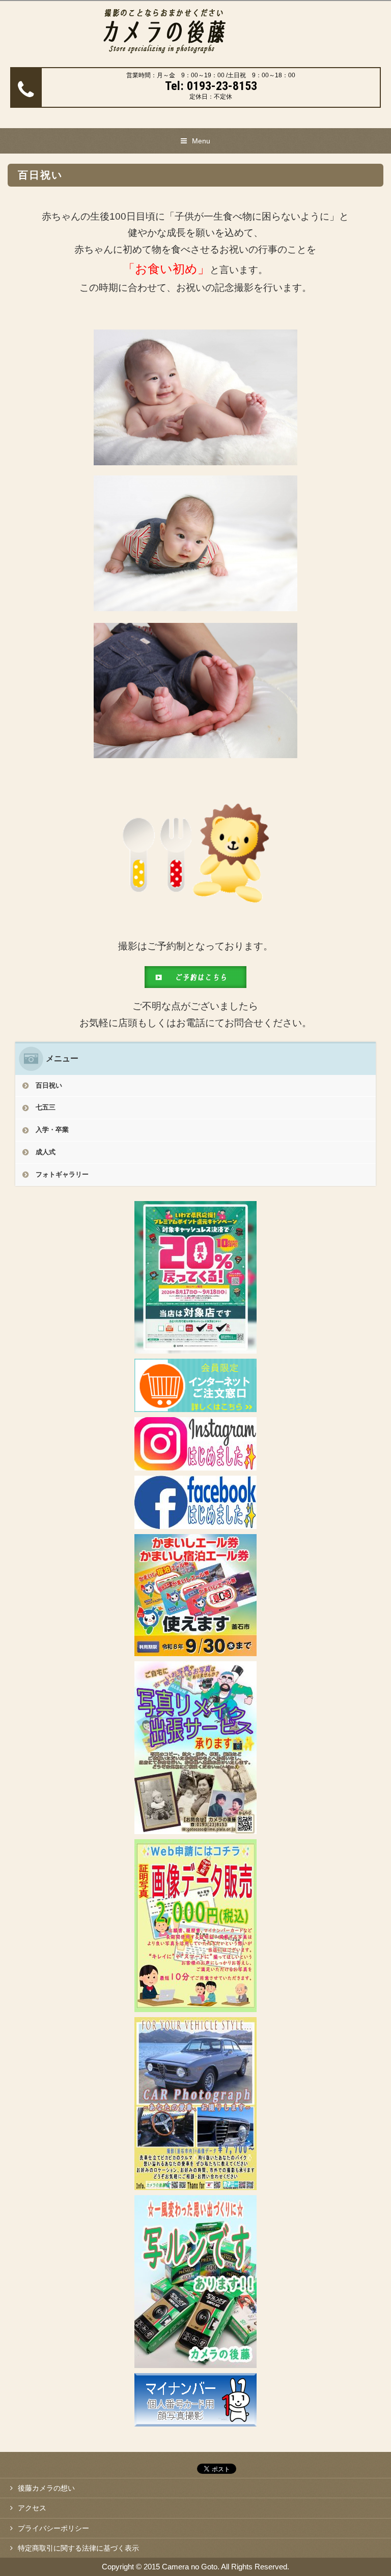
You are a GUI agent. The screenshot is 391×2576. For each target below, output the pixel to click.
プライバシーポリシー (53, 2528)
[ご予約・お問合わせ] (195, 980)
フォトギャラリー (62, 1174)
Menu (201, 141)
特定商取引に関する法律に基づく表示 (78, 2548)
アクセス (32, 2508)
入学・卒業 (52, 1130)
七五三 (46, 1107)
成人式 (46, 1152)
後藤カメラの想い (46, 2488)
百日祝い (49, 1085)
